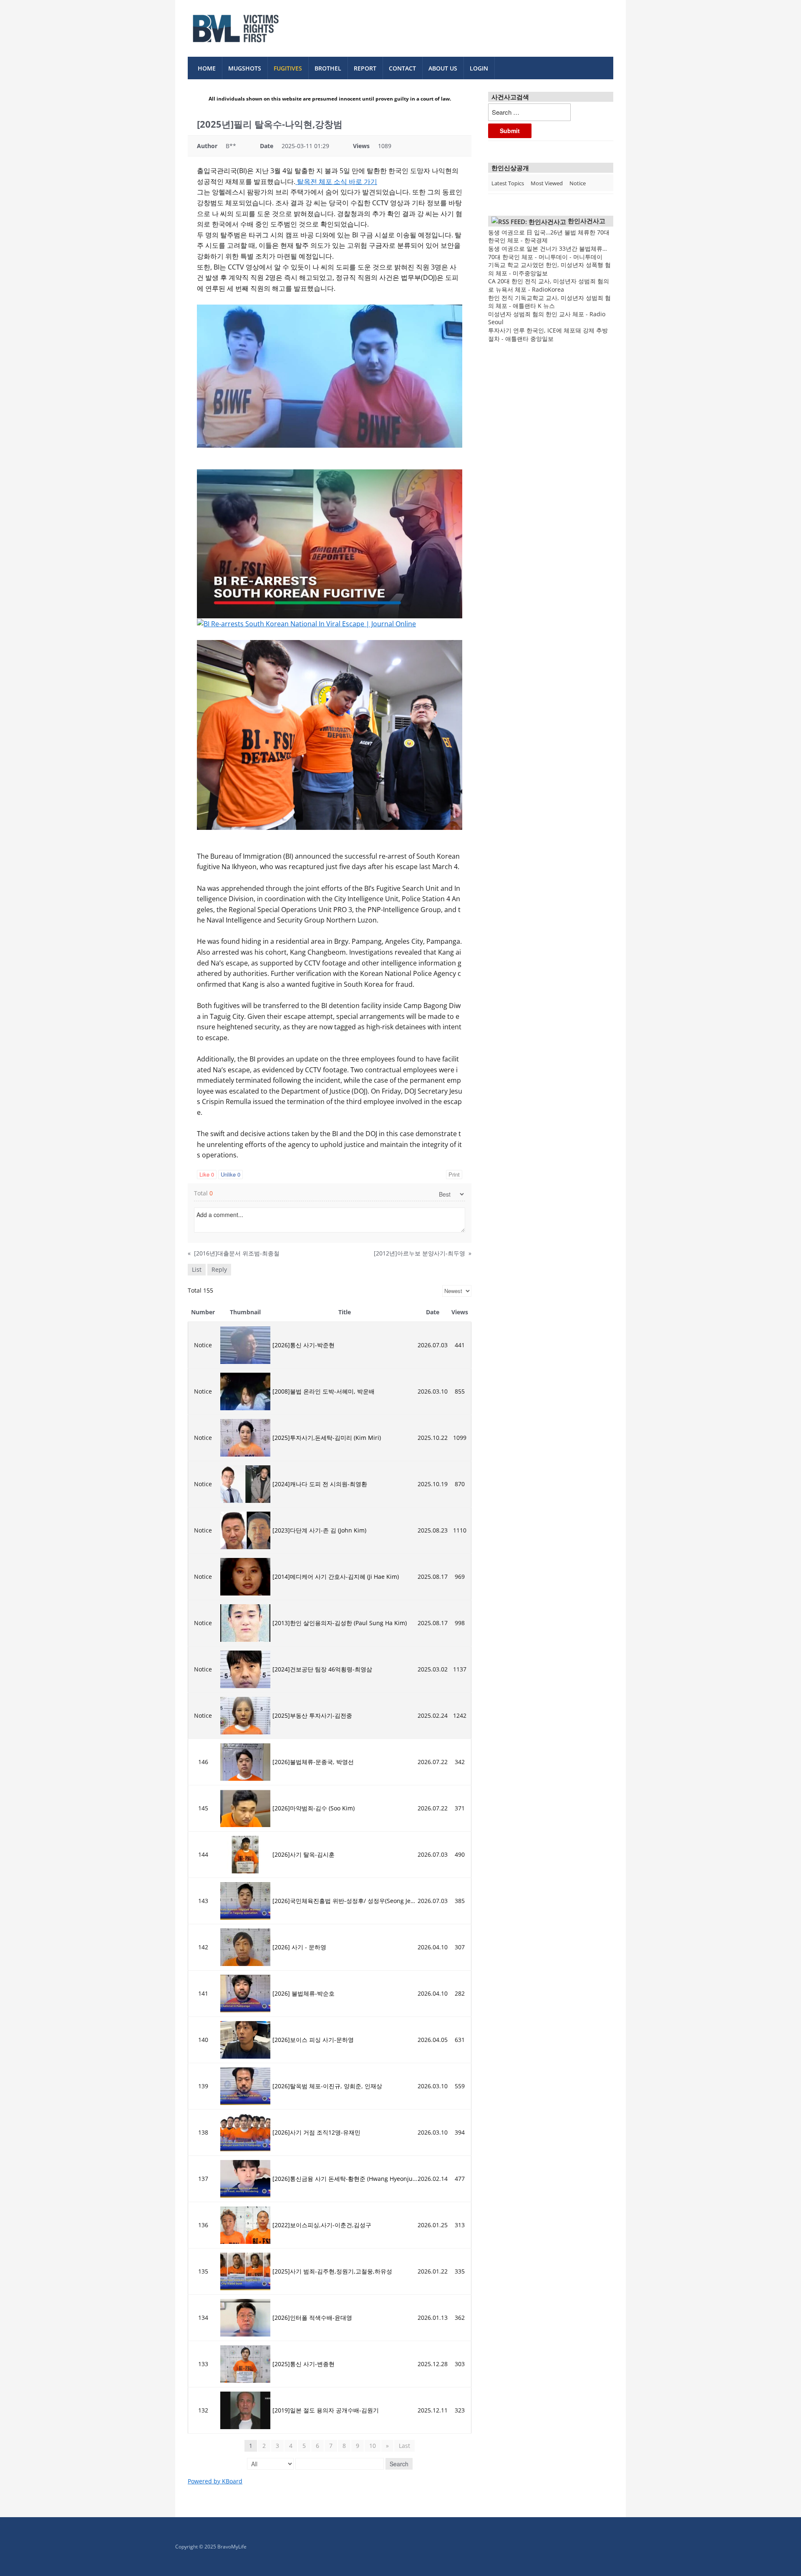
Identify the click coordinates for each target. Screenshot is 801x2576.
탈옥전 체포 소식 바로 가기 (336, 181)
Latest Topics (508, 183)
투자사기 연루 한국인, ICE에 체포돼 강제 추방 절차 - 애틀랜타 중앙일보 (548, 334)
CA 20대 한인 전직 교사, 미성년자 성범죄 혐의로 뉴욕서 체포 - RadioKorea (549, 285)
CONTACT (402, 68)
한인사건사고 (587, 221)
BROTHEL (328, 68)
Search (399, 2464)
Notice (578, 183)
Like (207, 1174)
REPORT (365, 68)
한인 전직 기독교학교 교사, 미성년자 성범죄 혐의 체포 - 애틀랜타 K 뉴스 (549, 302)
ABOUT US (443, 68)
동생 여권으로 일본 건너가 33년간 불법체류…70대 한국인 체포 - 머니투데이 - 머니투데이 (548, 253)
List (197, 1269)
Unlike (230, 1174)
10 (373, 2446)
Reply (219, 1269)
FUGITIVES (288, 68)
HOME (207, 68)
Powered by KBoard (215, 2481)
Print (454, 1174)
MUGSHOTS (245, 68)
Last (404, 2446)
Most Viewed (547, 183)
